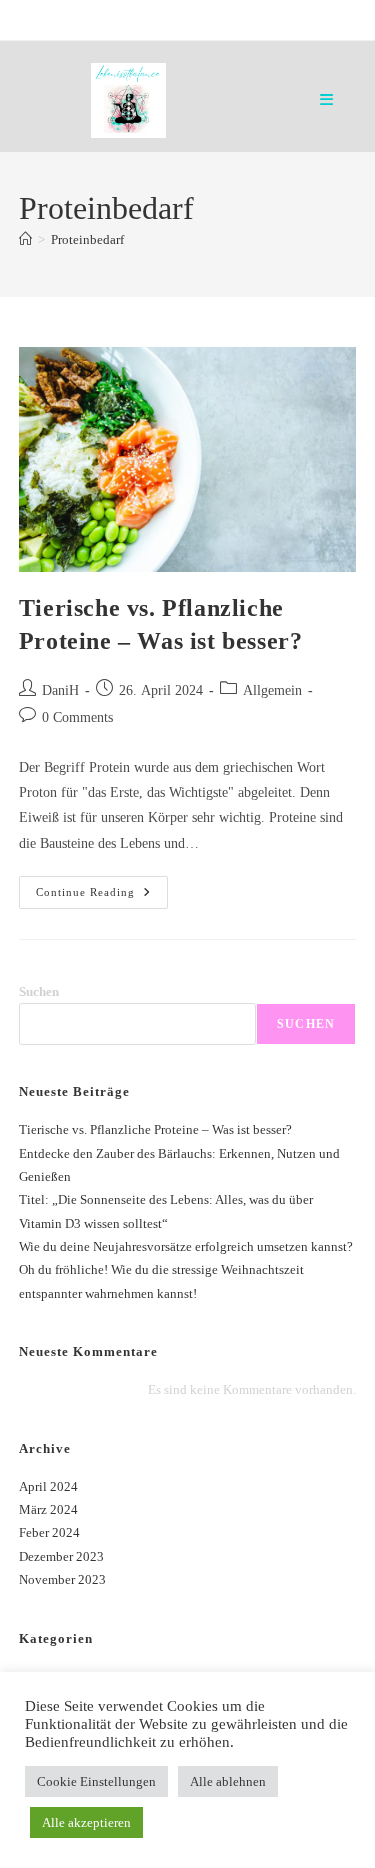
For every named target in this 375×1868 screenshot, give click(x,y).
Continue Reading (102, 897)
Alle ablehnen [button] (228, 1781)
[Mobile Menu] (327, 100)
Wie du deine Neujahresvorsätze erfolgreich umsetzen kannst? (186, 1246)
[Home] (25, 239)
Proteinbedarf (87, 239)
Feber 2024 (49, 1532)
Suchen (39, 991)
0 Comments (77, 717)
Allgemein (272, 690)
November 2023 (62, 1579)
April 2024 (48, 1486)
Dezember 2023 (61, 1556)
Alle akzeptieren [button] (86, 1822)
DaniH (60, 690)
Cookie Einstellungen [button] (96, 1781)
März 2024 (48, 1509)
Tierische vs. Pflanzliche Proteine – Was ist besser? (155, 1129)
